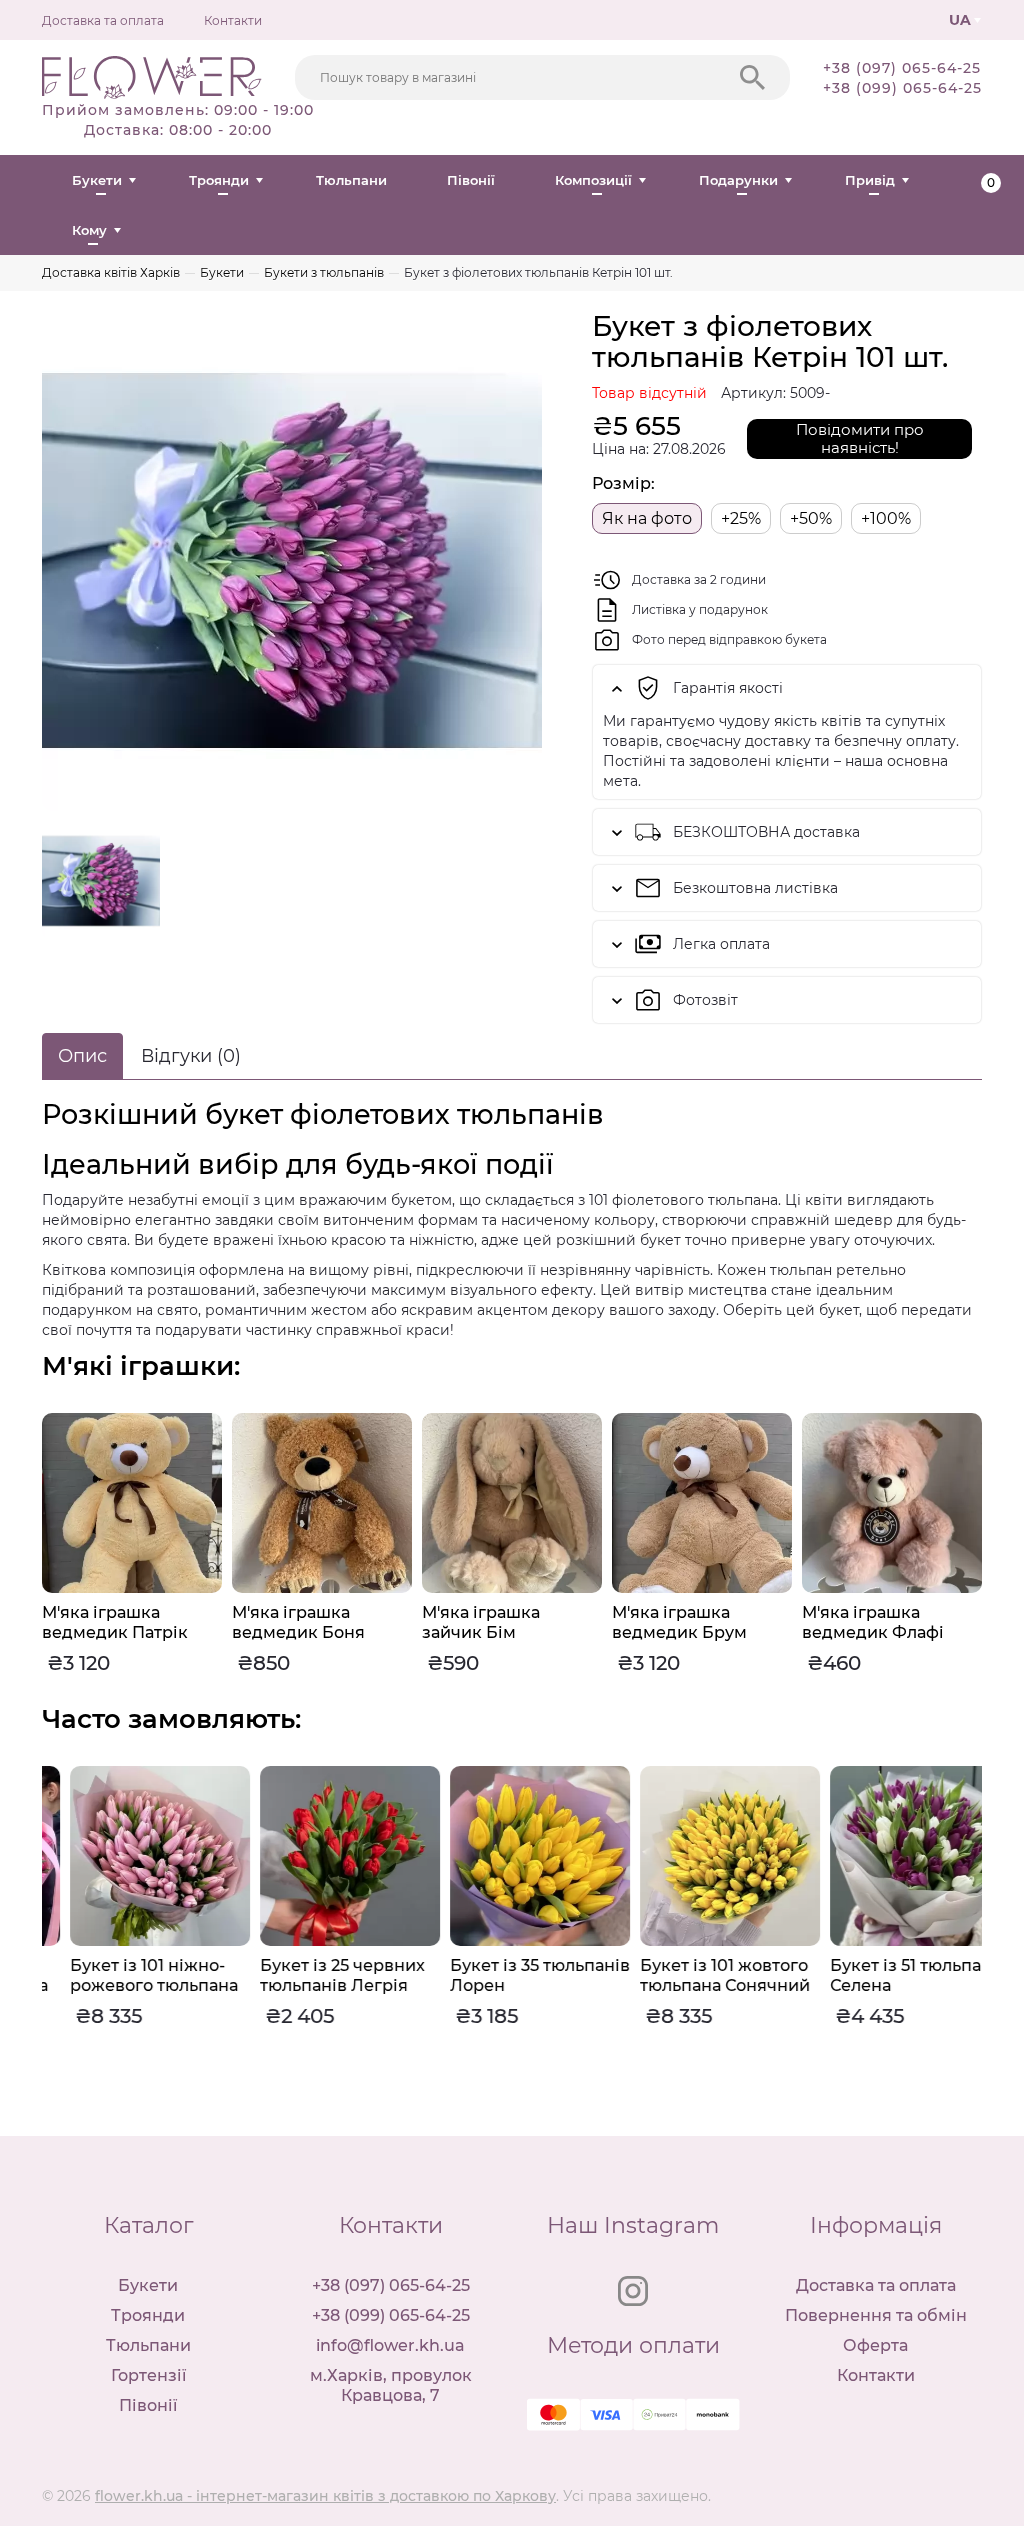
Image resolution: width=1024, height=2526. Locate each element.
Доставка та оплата (103, 20)
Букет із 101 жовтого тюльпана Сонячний (697, 1975)
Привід (870, 180)
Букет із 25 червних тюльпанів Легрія (314, 1975)
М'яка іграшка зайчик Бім (481, 1622)
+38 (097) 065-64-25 (902, 68)
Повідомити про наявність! (860, 438)
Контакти (233, 20)
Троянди (219, 180)
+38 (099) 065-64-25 (902, 88)
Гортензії (148, 2375)
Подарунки (738, 180)
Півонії (471, 180)
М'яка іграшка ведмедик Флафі (873, 1622)
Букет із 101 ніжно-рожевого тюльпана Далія (126, 1985)
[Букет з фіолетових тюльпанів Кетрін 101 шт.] (292, 561)
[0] (974, 180)
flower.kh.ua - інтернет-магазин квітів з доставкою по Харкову (325, 2496)
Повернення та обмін (876, 2315)
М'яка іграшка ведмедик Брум (679, 1622)
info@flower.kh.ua (390, 2345)
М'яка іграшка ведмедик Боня (298, 1622)
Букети (97, 180)
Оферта (875, 2345)
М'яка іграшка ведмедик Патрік (115, 1622)
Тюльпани (351, 180)
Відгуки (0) (191, 1056)
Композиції (593, 180)
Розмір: (623, 483)
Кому (89, 230)
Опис (82, 1056)
